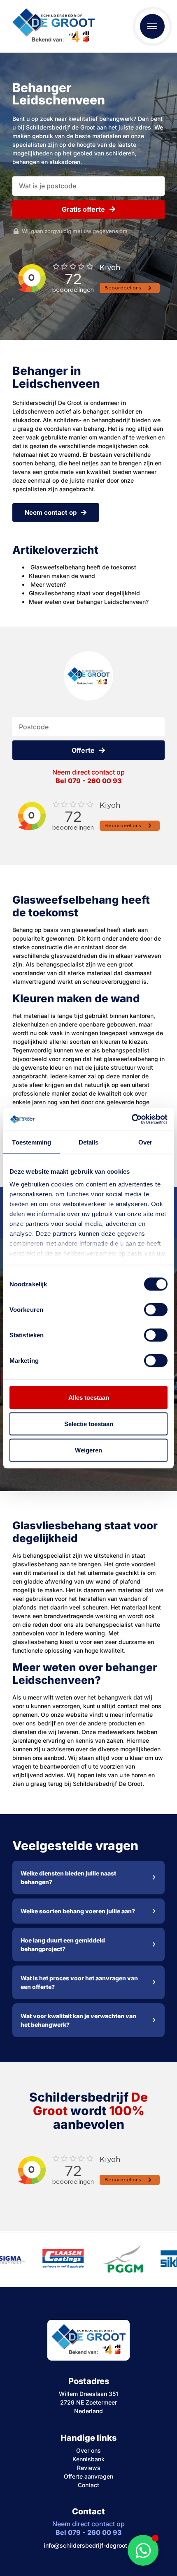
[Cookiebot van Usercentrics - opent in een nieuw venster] (132, 1119)
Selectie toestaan (89, 1423)
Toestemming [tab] (31, 1142)
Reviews (89, 2468)
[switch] (156, 1309)
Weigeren (88, 1450)
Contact (88, 2485)
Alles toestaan (89, 1397)
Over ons (88, 2450)
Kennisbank (88, 2459)
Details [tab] (89, 1142)
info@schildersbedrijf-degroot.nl (89, 2545)
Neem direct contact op (88, 776)
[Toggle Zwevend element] (143, 2550)
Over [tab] (145, 1142)
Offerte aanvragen (88, 2476)
